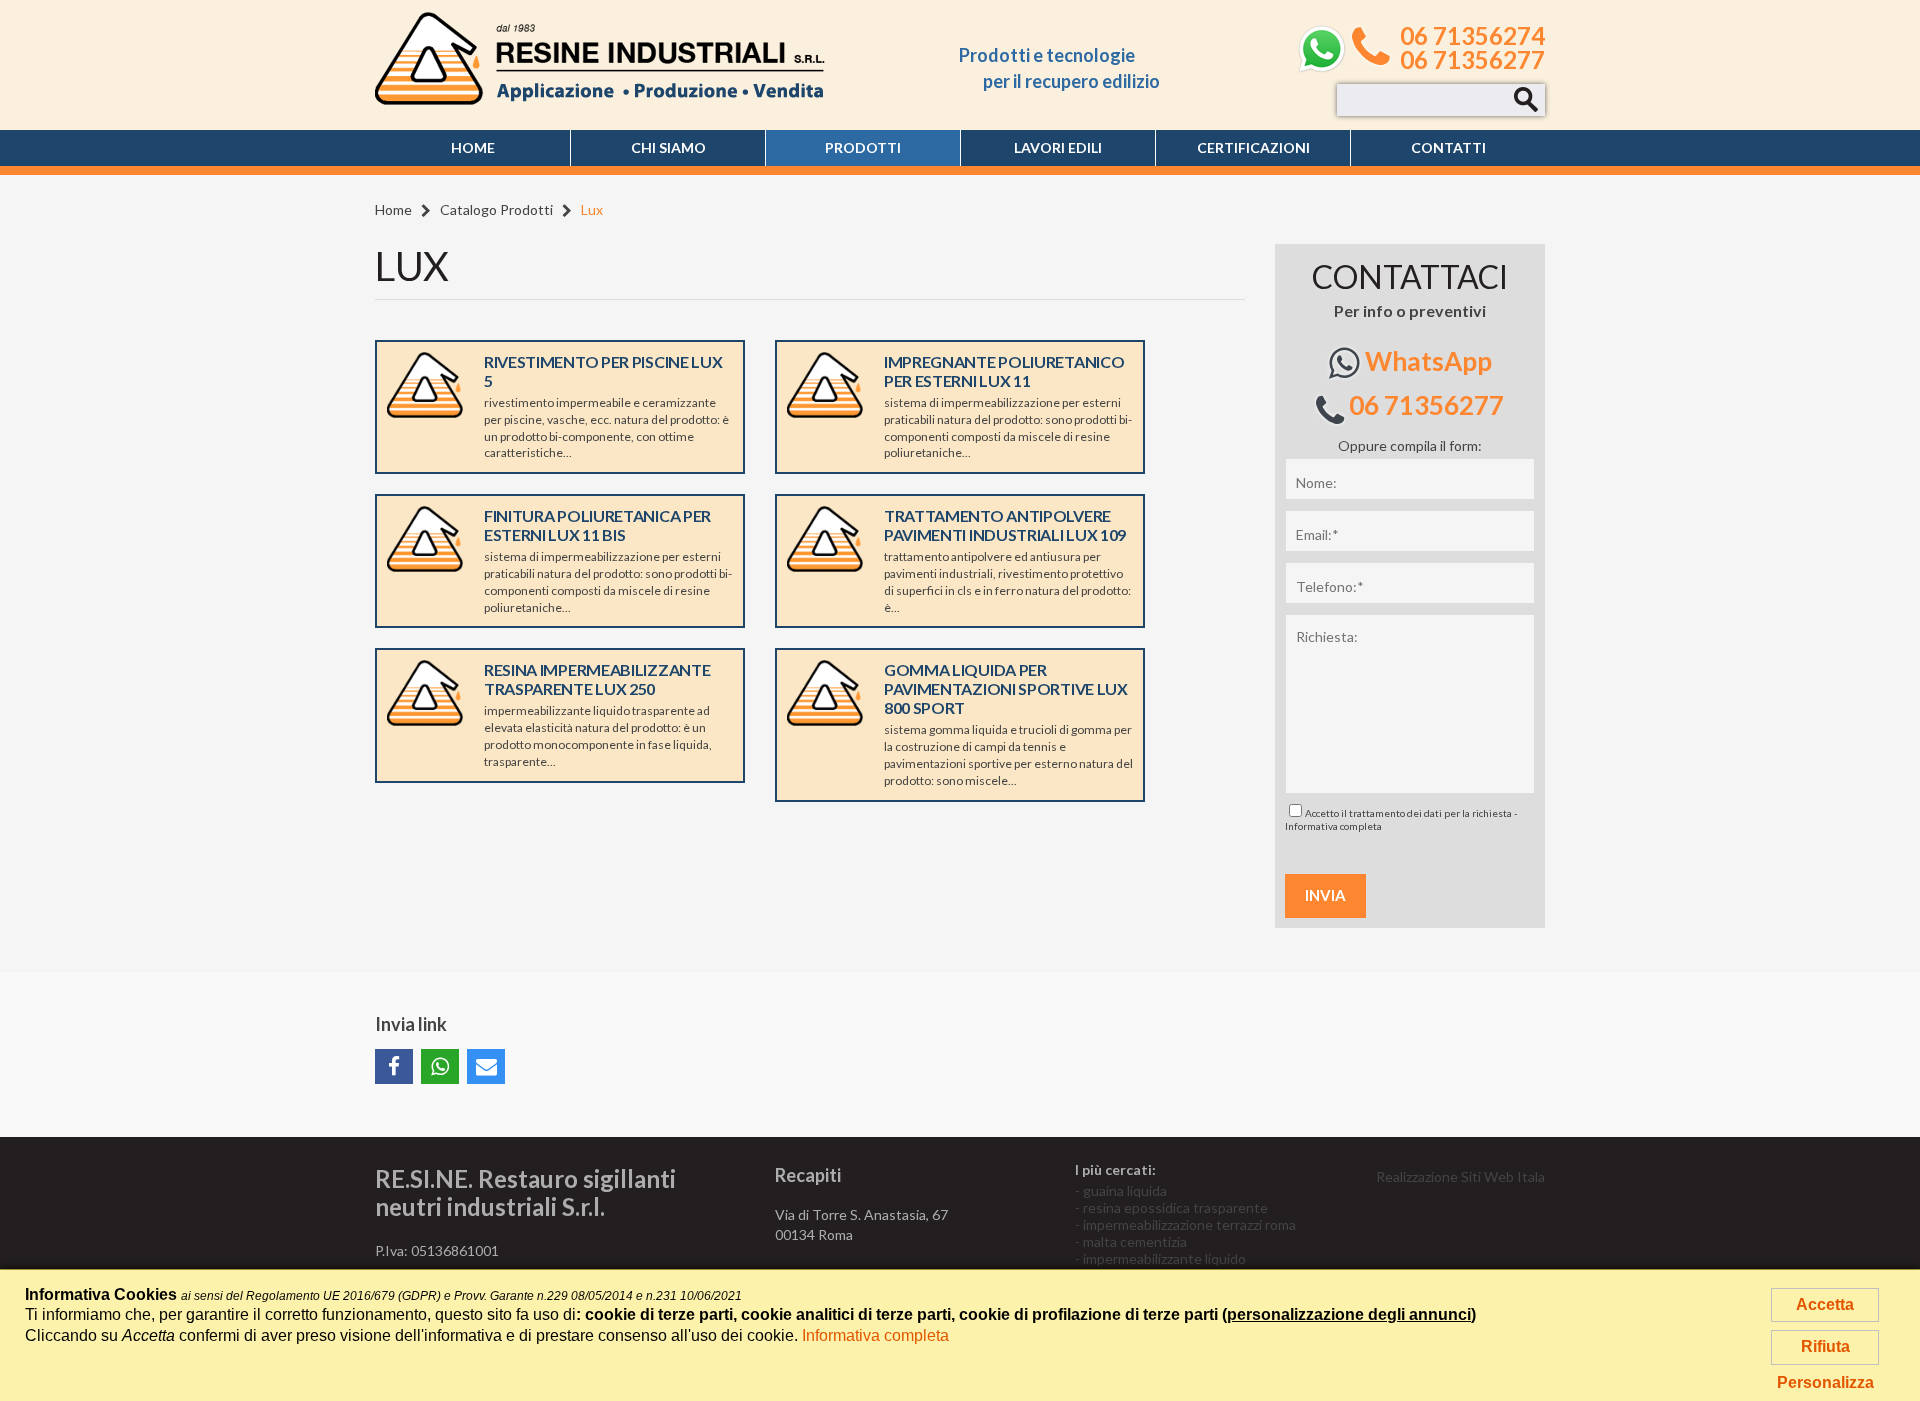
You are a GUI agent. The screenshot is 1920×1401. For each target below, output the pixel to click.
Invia (1325, 895)
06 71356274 (1472, 36)
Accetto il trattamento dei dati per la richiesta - (1401, 819)
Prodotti (863, 147)
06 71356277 (1472, 60)
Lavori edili (1058, 147)
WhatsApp (1426, 361)
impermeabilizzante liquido (1164, 1258)
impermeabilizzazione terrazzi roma (1189, 1224)
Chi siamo (668, 147)
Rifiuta (1825, 1346)
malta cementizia (1135, 1241)
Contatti (1448, 147)
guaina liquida (1125, 1190)
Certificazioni (1253, 147)
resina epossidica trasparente (1175, 1207)
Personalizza (1825, 1382)
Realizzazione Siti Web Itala (1460, 1176)
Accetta (1825, 1304)
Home (473, 147)
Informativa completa (1333, 826)
